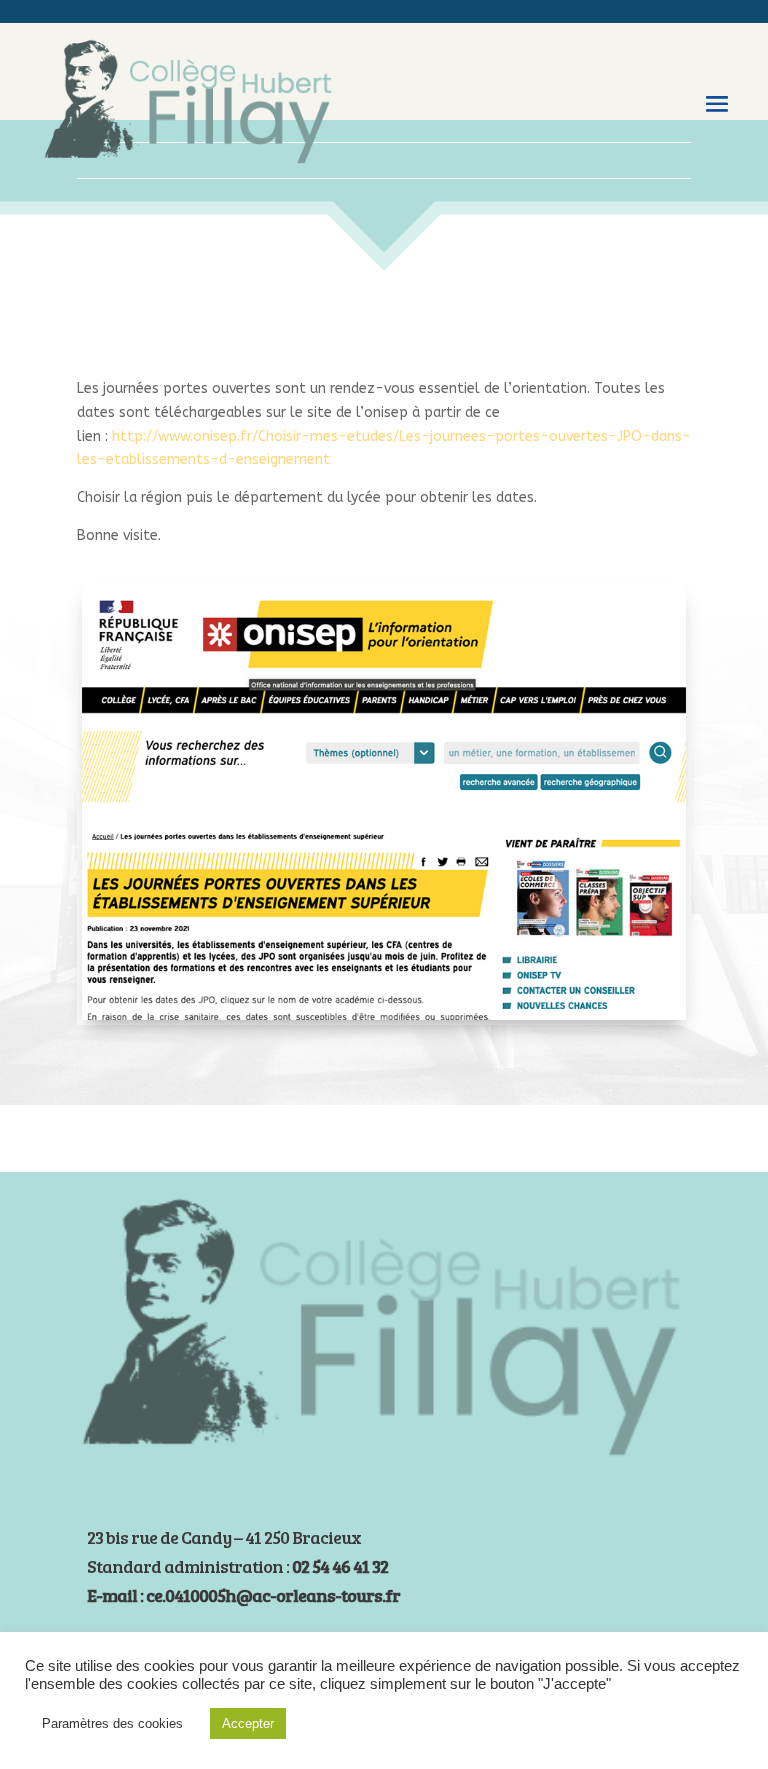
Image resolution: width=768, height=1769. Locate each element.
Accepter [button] (248, 1723)
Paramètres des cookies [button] (112, 1723)
